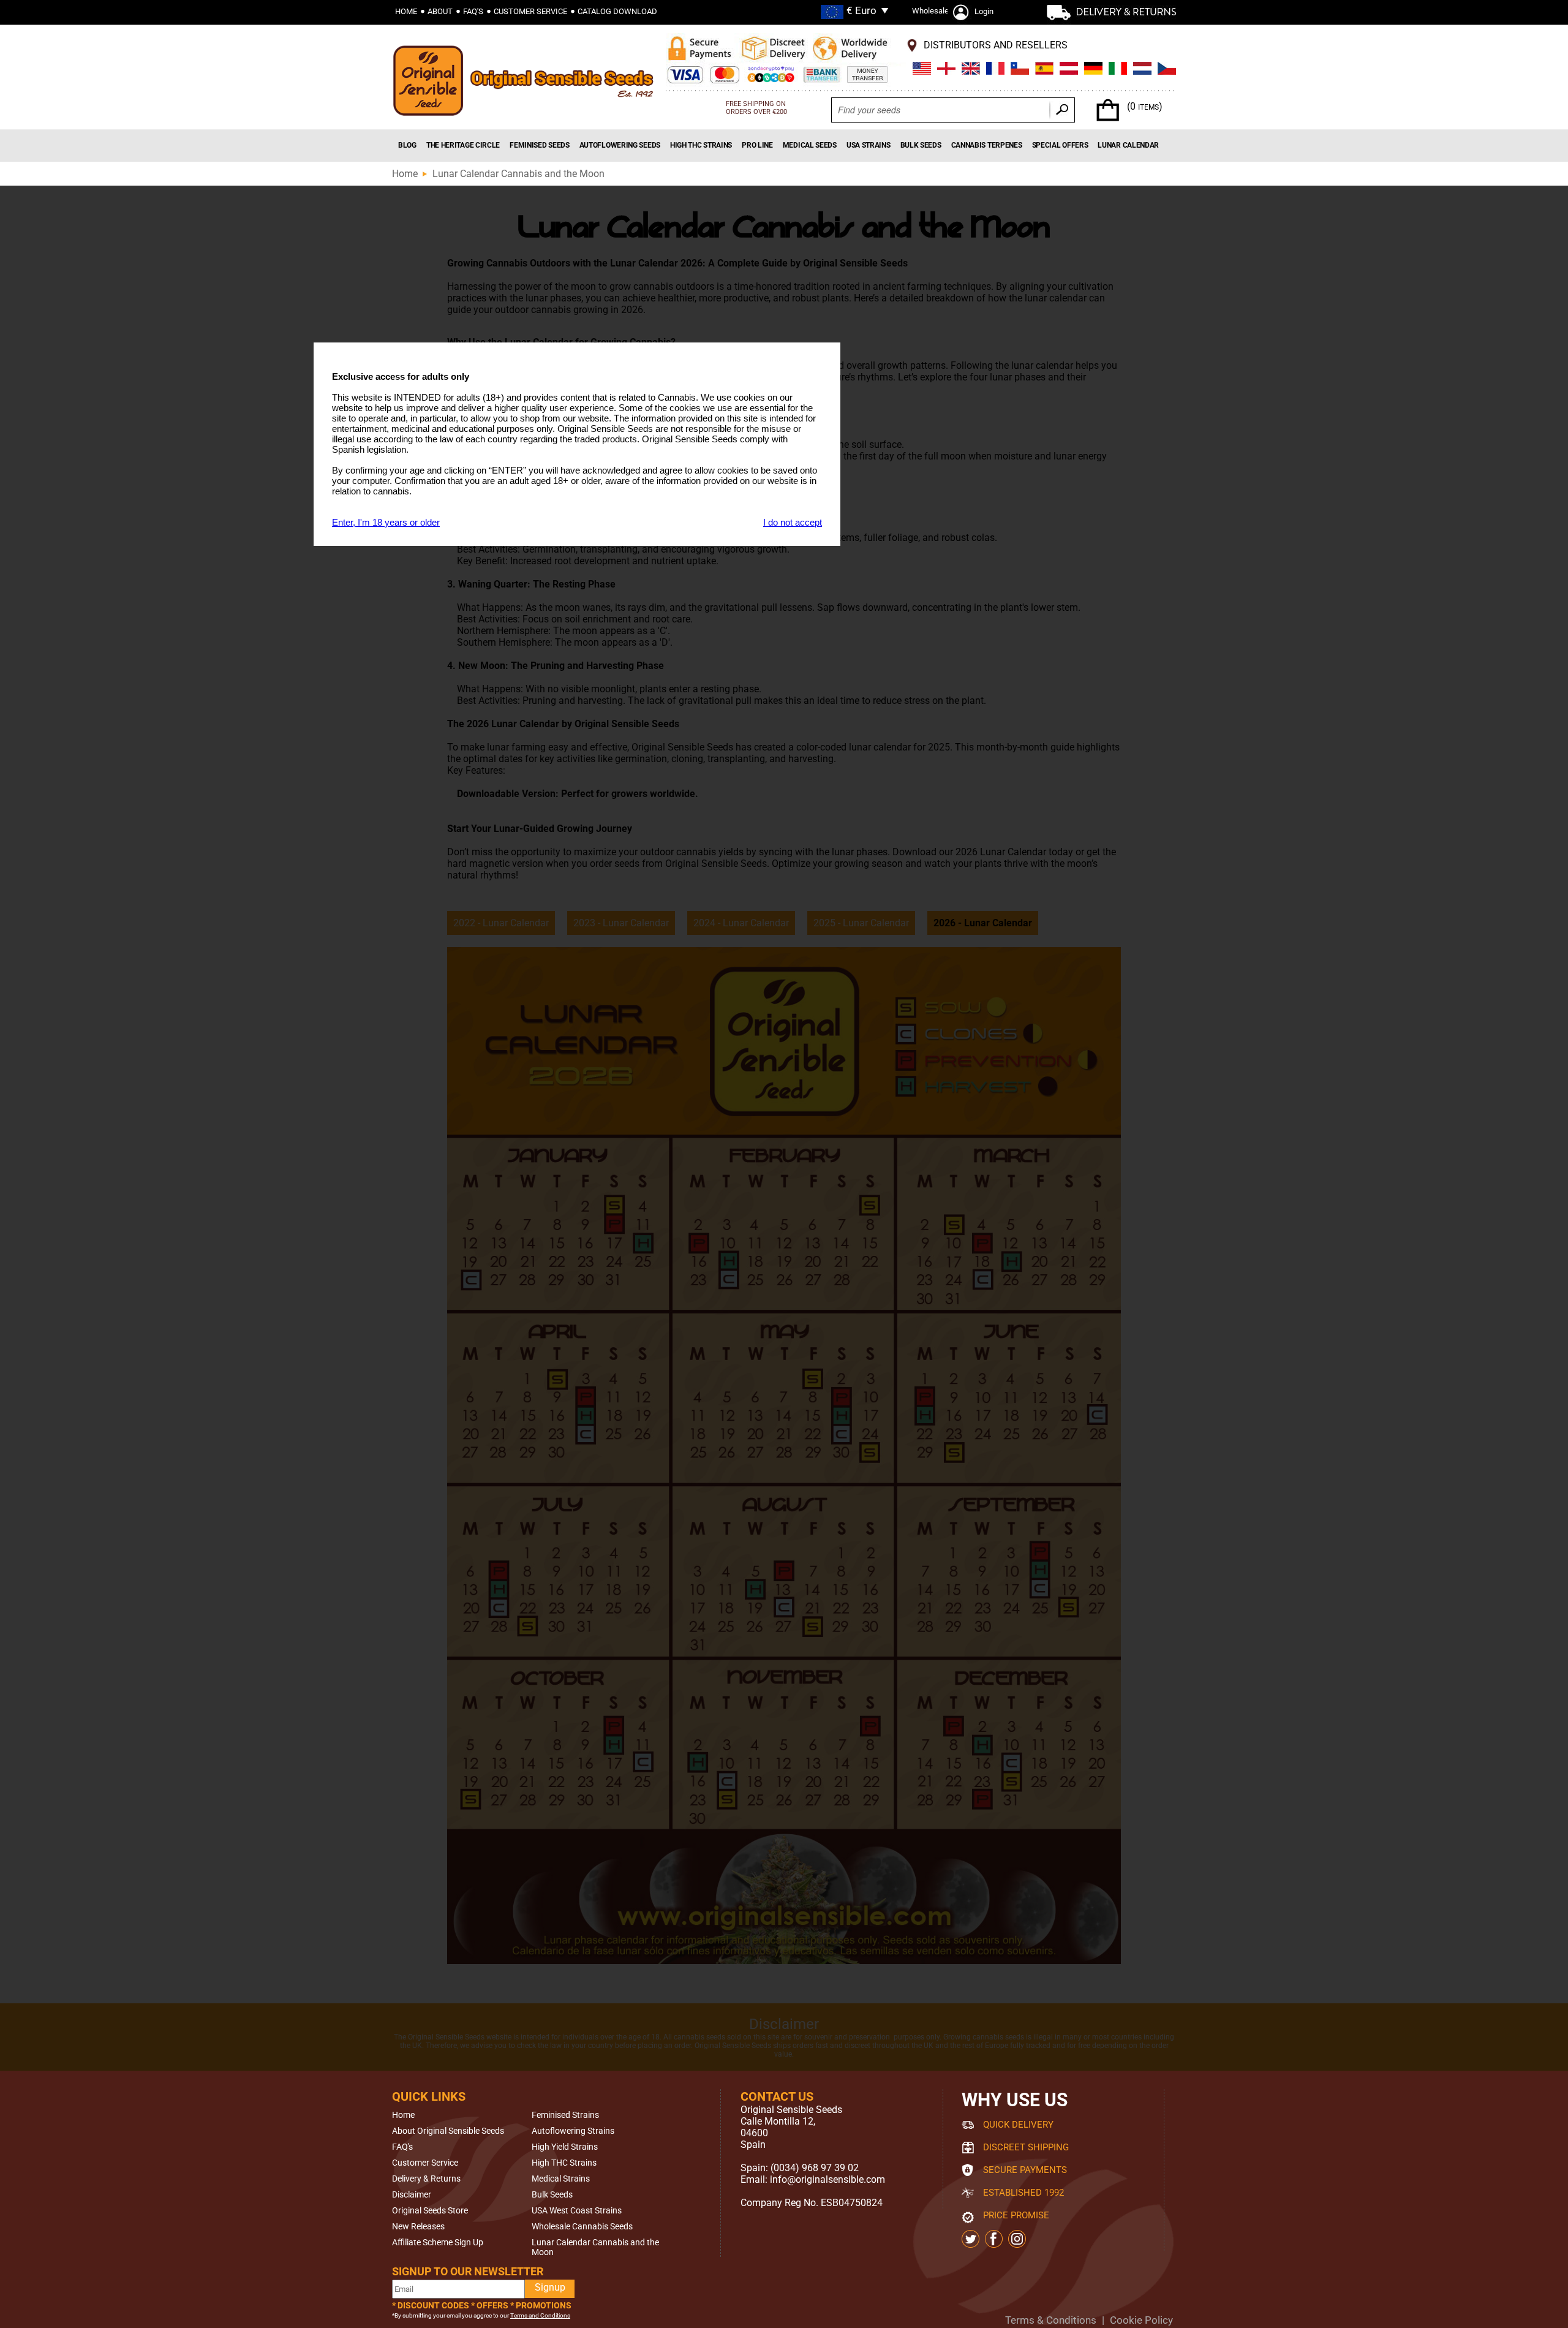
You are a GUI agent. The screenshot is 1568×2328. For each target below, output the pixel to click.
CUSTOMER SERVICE (530, 11)
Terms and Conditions (540, 2315)
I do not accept (793, 522)
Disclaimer (412, 2194)
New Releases (418, 2226)
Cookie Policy (1141, 2320)
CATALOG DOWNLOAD (617, 11)
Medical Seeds (810, 145)
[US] (922, 70)
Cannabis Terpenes (987, 145)
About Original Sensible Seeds (448, 2131)
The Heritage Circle (463, 145)
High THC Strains (701, 145)
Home (406, 11)
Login (984, 11)
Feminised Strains (565, 2115)
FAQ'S (473, 11)
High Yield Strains (565, 2147)
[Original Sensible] (527, 84)
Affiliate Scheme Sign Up (438, 2242)
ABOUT (440, 11)
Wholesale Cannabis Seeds (582, 2226)
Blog (407, 145)
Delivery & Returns (426, 2179)
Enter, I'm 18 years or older (386, 522)
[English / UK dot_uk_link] (946, 70)
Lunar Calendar (1128, 145)
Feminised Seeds (540, 145)
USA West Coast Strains (577, 2210)
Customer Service (425, 2163)
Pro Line (757, 145)
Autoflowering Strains (573, 2131)
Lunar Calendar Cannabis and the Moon (518, 174)
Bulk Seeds (921, 145)
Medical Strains (561, 2179)
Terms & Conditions (1051, 2320)
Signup (550, 2287)
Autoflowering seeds (620, 145)
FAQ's (402, 2147)
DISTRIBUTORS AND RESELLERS (996, 45)
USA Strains (869, 145)
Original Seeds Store (430, 2210)
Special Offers (1060, 145)
